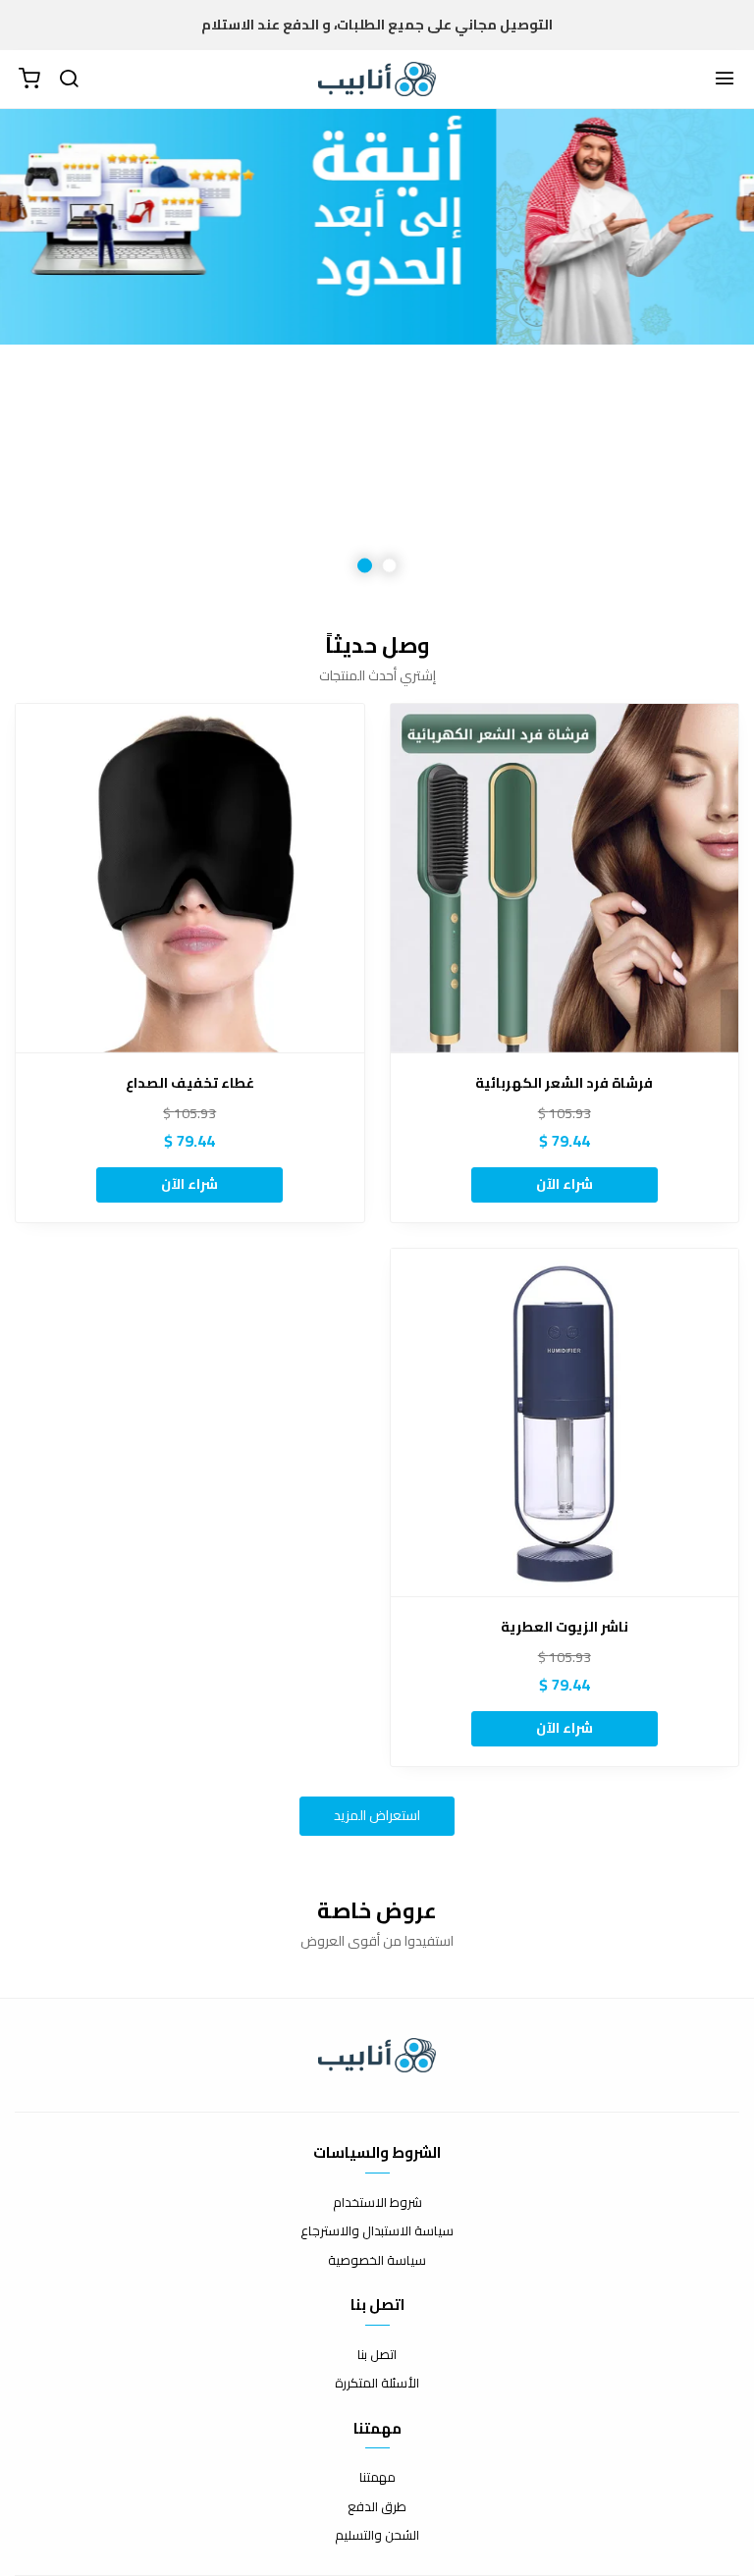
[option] (377, 354)
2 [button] (365, 566)
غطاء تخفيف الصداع (190, 1083)
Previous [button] (690, 354)
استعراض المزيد (377, 1815)
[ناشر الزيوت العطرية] (565, 1423)
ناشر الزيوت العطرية (565, 1627)
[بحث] (69, 80)
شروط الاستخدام (377, 2203)
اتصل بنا (377, 2355)
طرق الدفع (377, 2507)
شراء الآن (565, 1184)
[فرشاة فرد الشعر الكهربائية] (565, 878)
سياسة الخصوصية (377, 2261)
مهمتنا (377, 2478)
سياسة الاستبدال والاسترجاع (377, 2231)
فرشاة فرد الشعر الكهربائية (564, 1083)
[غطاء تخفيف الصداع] (190, 878)
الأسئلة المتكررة (377, 2384)
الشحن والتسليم (377, 2536)
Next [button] (64, 354)
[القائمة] (725, 80)
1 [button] (389, 566)
